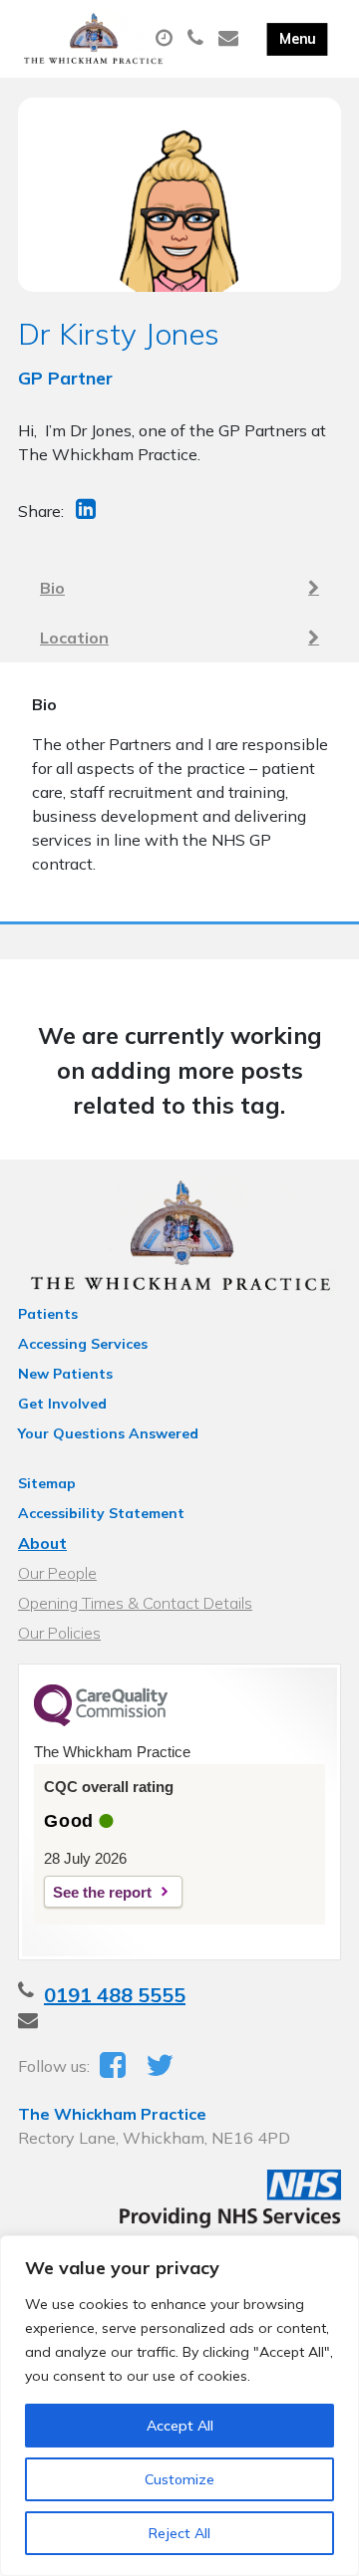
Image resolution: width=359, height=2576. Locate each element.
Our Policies (59, 1633)
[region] (179, 2406)
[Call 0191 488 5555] (198, 39)
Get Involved (62, 1404)
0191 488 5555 (115, 1995)
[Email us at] (231, 39)
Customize (179, 2479)
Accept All (180, 2426)
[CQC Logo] (101, 1721)
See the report (102, 1892)
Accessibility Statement (101, 1513)
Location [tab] (74, 638)
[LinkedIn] (88, 511)
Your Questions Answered (108, 1433)
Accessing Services (83, 1344)
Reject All (179, 2533)
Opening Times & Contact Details (135, 1603)
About (42, 1543)
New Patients (65, 1374)
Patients (48, 1314)
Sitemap (47, 1483)
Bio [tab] (52, 588)
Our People (57, 1573)
